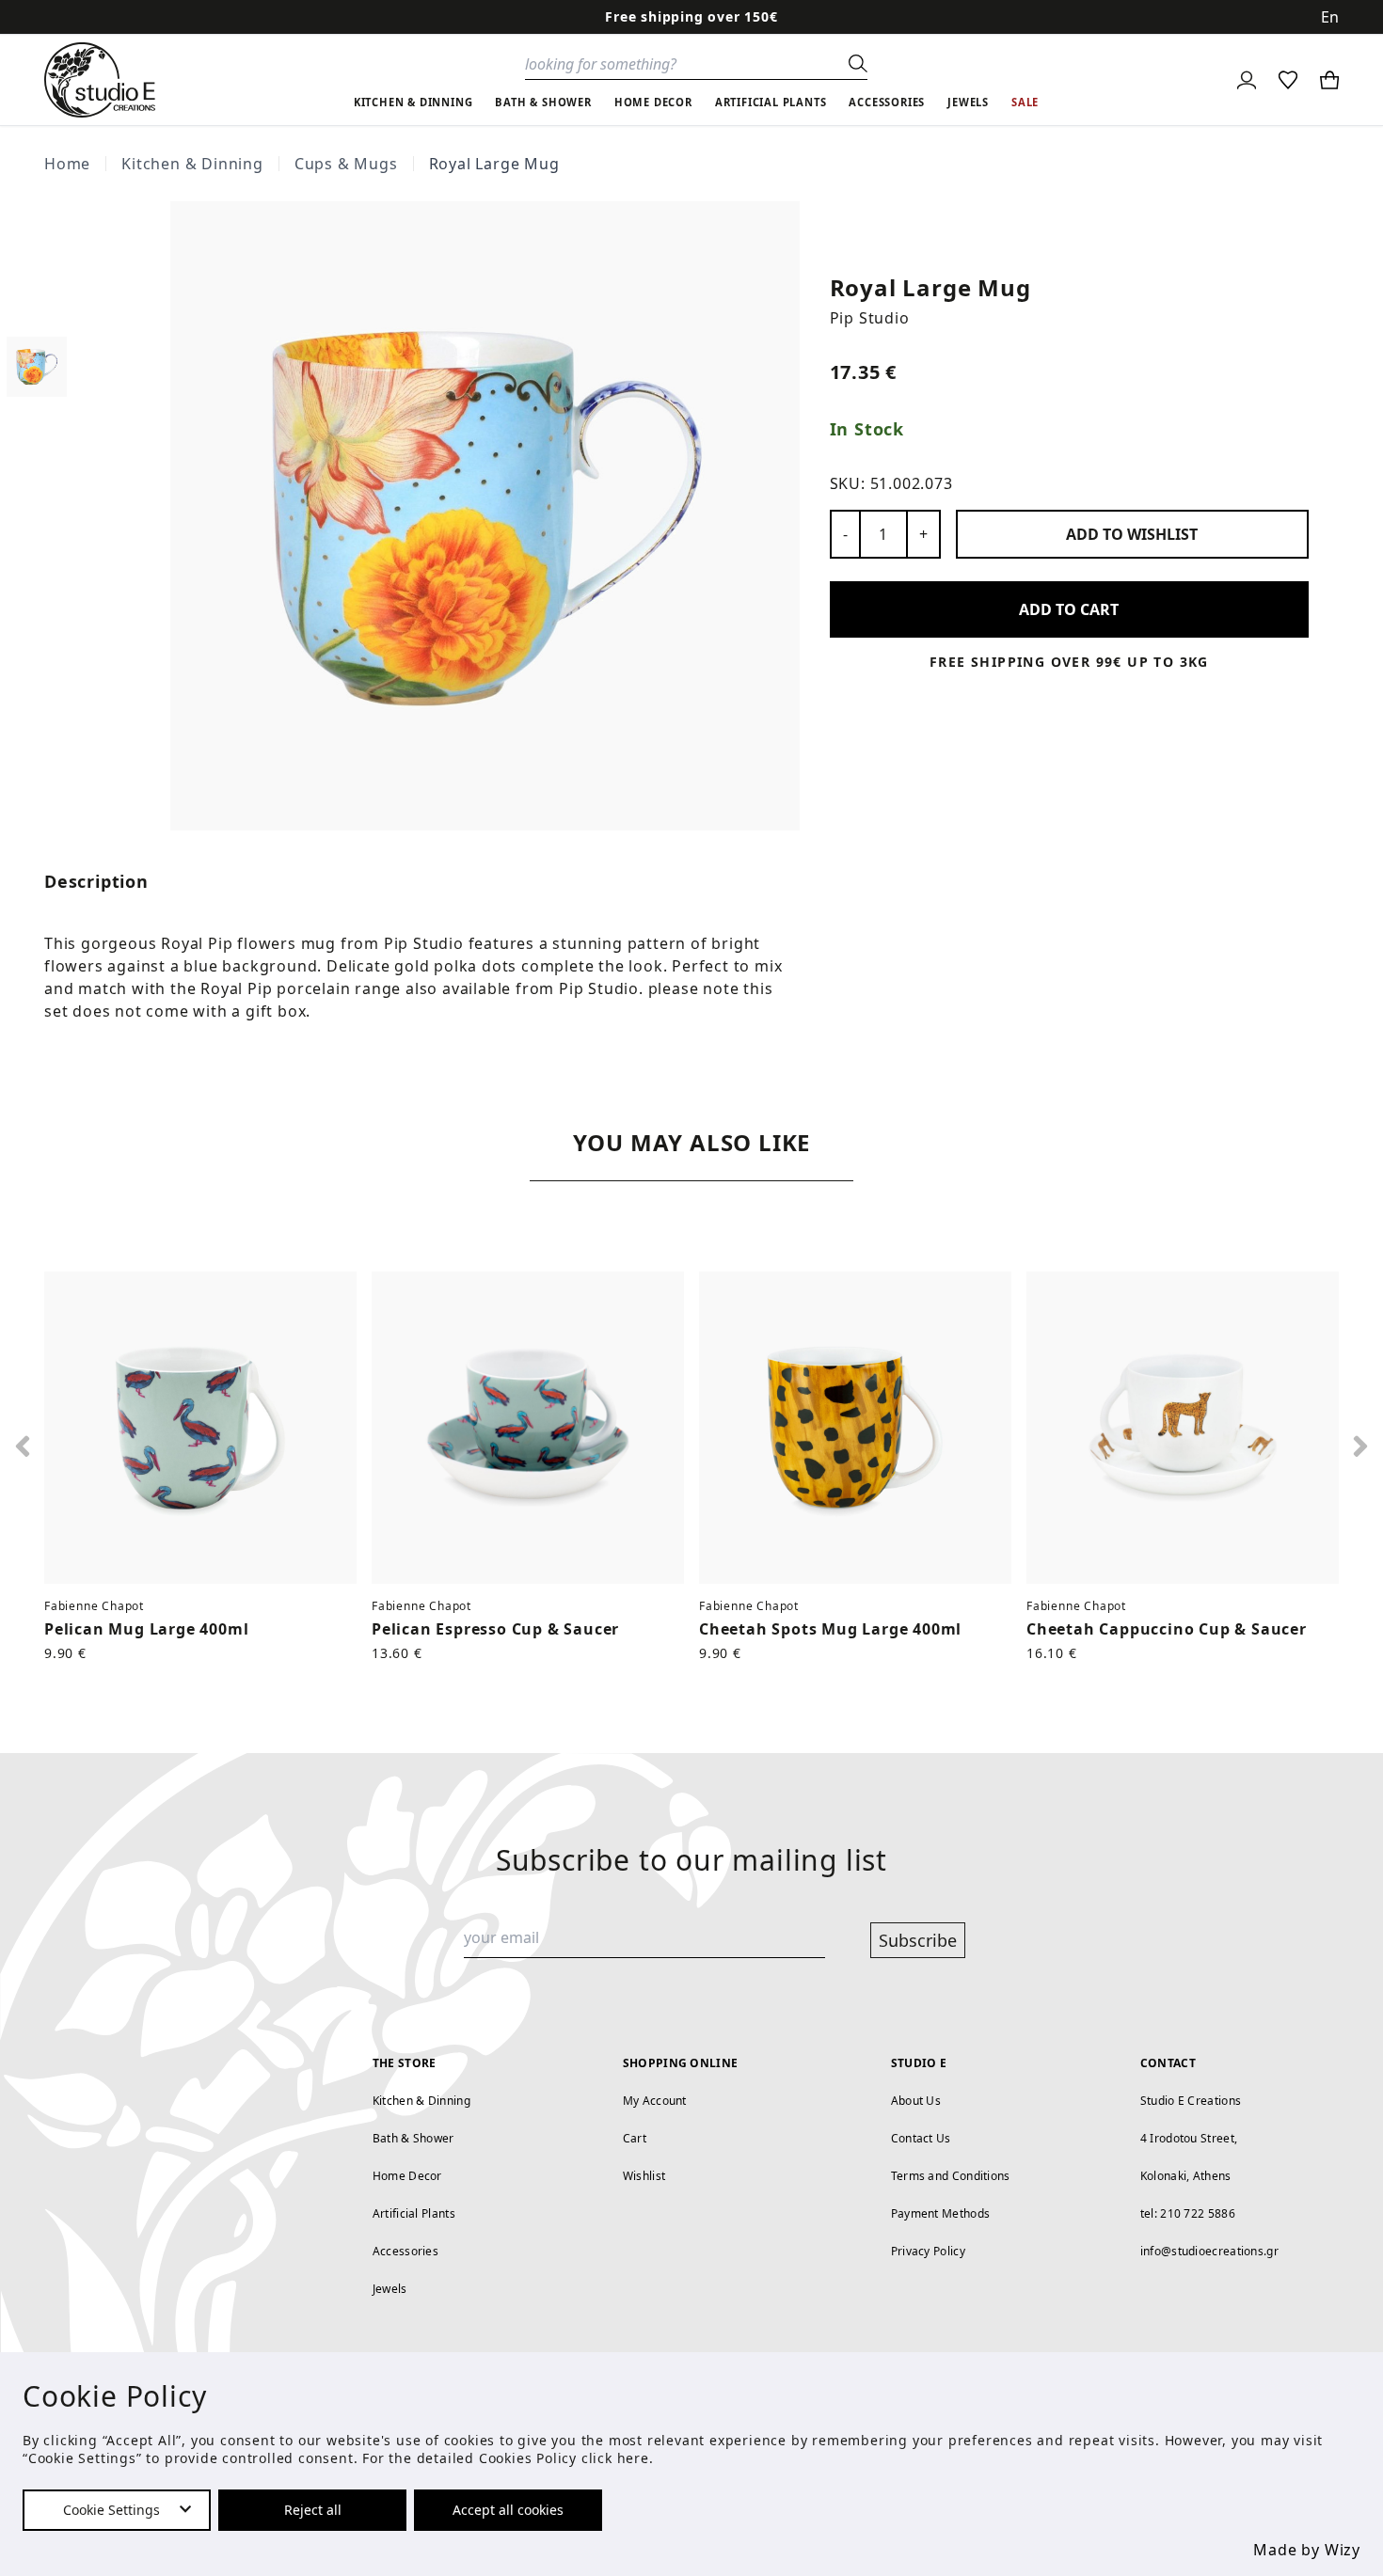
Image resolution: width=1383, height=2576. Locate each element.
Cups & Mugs (346, 164)
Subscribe (918, 1940)
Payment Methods (941, 2213)
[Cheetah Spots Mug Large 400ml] (855, 1428)
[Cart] (1329, 80)
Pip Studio (870, 318)
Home (67, 164)
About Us (916, 2101)
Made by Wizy (1307, 2550)
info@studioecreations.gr (1209, 2251)
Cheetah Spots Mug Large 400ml (830, 1629)
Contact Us (921, 2138)
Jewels (390, 2289)
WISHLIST (1132, 534)
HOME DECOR (653, 102)
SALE (1025, 102)
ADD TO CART (1069, 609)
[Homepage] (100, 80)
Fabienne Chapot (94, 1606)
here (633, 2458)
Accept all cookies (508, 2510)
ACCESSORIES (887, 102)
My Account (655, 2101)
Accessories (405, 2251)
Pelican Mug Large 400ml (146, 1629)
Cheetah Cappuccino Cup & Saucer (1167, 1629)
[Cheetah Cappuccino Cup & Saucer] (1183, 1428)
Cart (635, 2138)
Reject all (313, 2510)
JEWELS (968, 102)
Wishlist (644, 2176)
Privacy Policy (928, 2251)
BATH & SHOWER (543, 102)
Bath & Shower (413, 2138)
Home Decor (407, 2176)
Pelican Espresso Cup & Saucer (495, 1629)
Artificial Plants (414, 2213)
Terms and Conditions (951, 2176)
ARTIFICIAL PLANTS (771, 102)
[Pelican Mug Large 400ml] (200, 1428)
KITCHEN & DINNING (413, 102)
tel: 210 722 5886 (1188, 2213)
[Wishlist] (1288, 80)
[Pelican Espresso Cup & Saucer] (528, 1428)
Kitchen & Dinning (192, 164)
